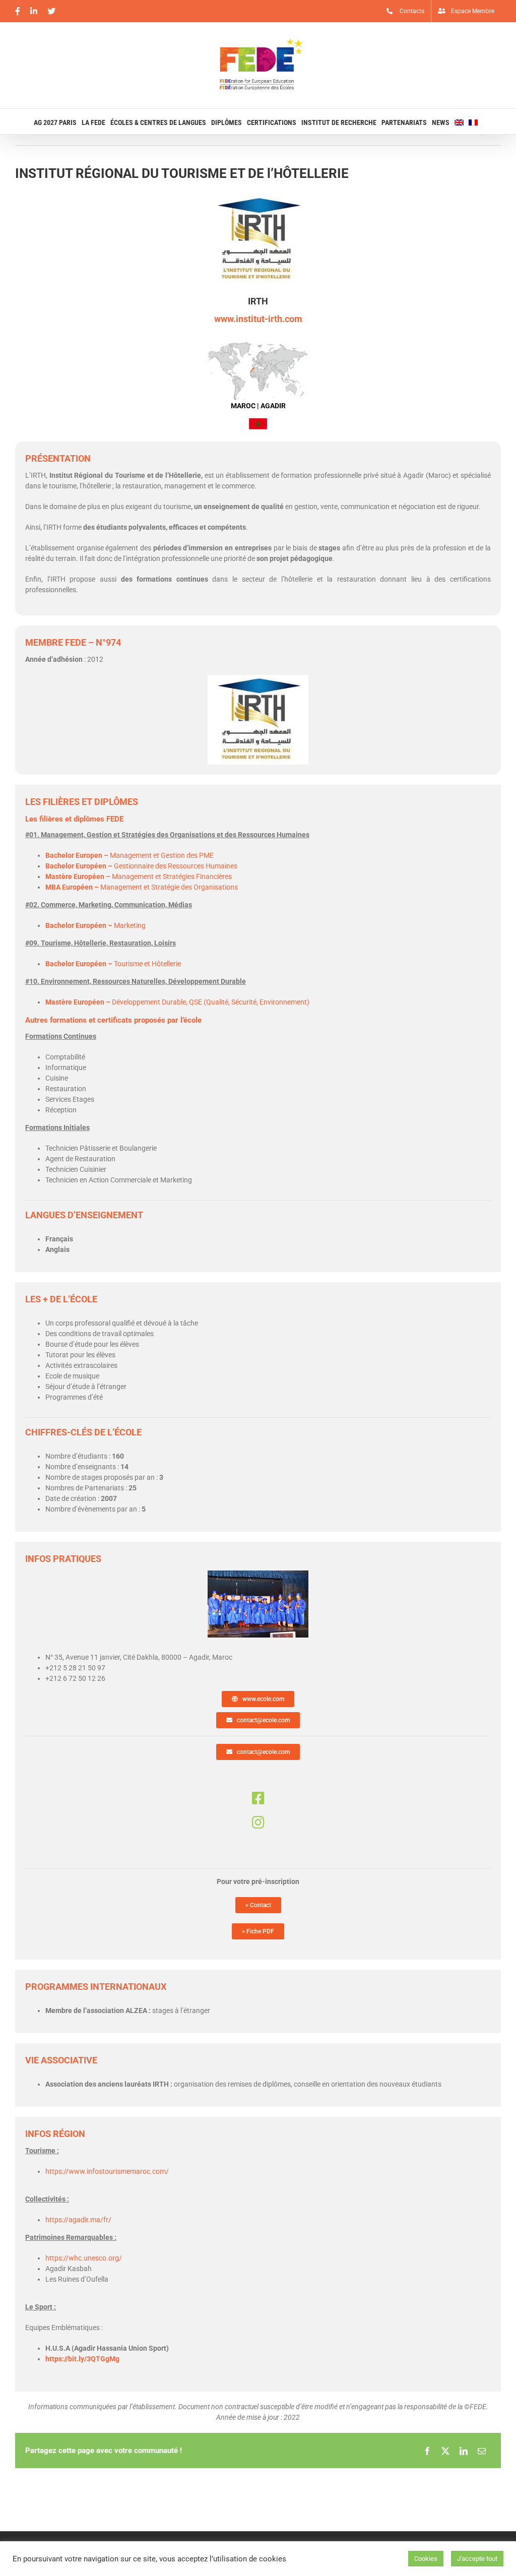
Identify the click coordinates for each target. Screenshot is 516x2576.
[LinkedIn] (464, 2451)
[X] (445, 2451)
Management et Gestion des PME (130, 855)
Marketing (95, 925)
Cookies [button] (426, 2559)
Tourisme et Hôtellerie (113, 964)
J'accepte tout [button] (477, 2559)
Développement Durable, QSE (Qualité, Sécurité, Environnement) (177, 1002)
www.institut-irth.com (258, 319)
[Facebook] (427, 2451)
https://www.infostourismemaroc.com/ (107, 2171)
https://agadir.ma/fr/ (78, 2220)
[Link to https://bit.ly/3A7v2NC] (258, 1823)
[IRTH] (258, 1574)
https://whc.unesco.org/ (84, 2258)
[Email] (482, 2451)
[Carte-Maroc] (258, 345)
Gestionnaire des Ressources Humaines (141, 866)
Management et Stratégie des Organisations (142, 887)
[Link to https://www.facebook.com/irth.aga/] (258, 1798)
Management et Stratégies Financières (139, 876)
